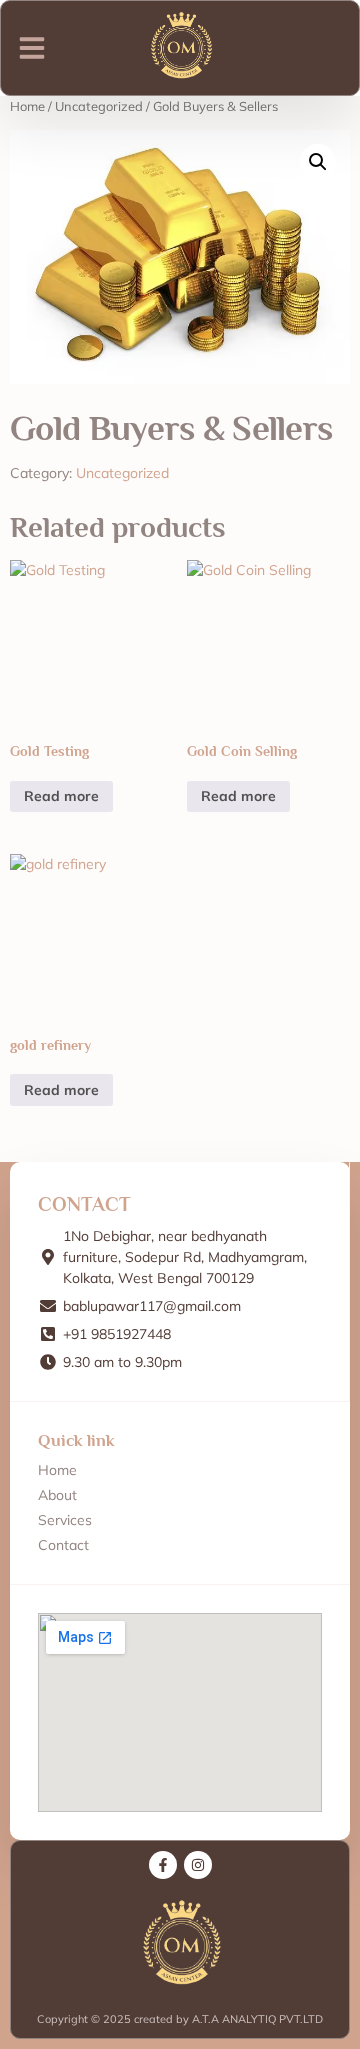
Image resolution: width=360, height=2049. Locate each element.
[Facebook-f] (163, 1865)
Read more (61, 796)
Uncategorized (99, 106)
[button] (32, 48)
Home (27, 106)
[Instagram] (198, 1865)
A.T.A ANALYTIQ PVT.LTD (256, 2019)
